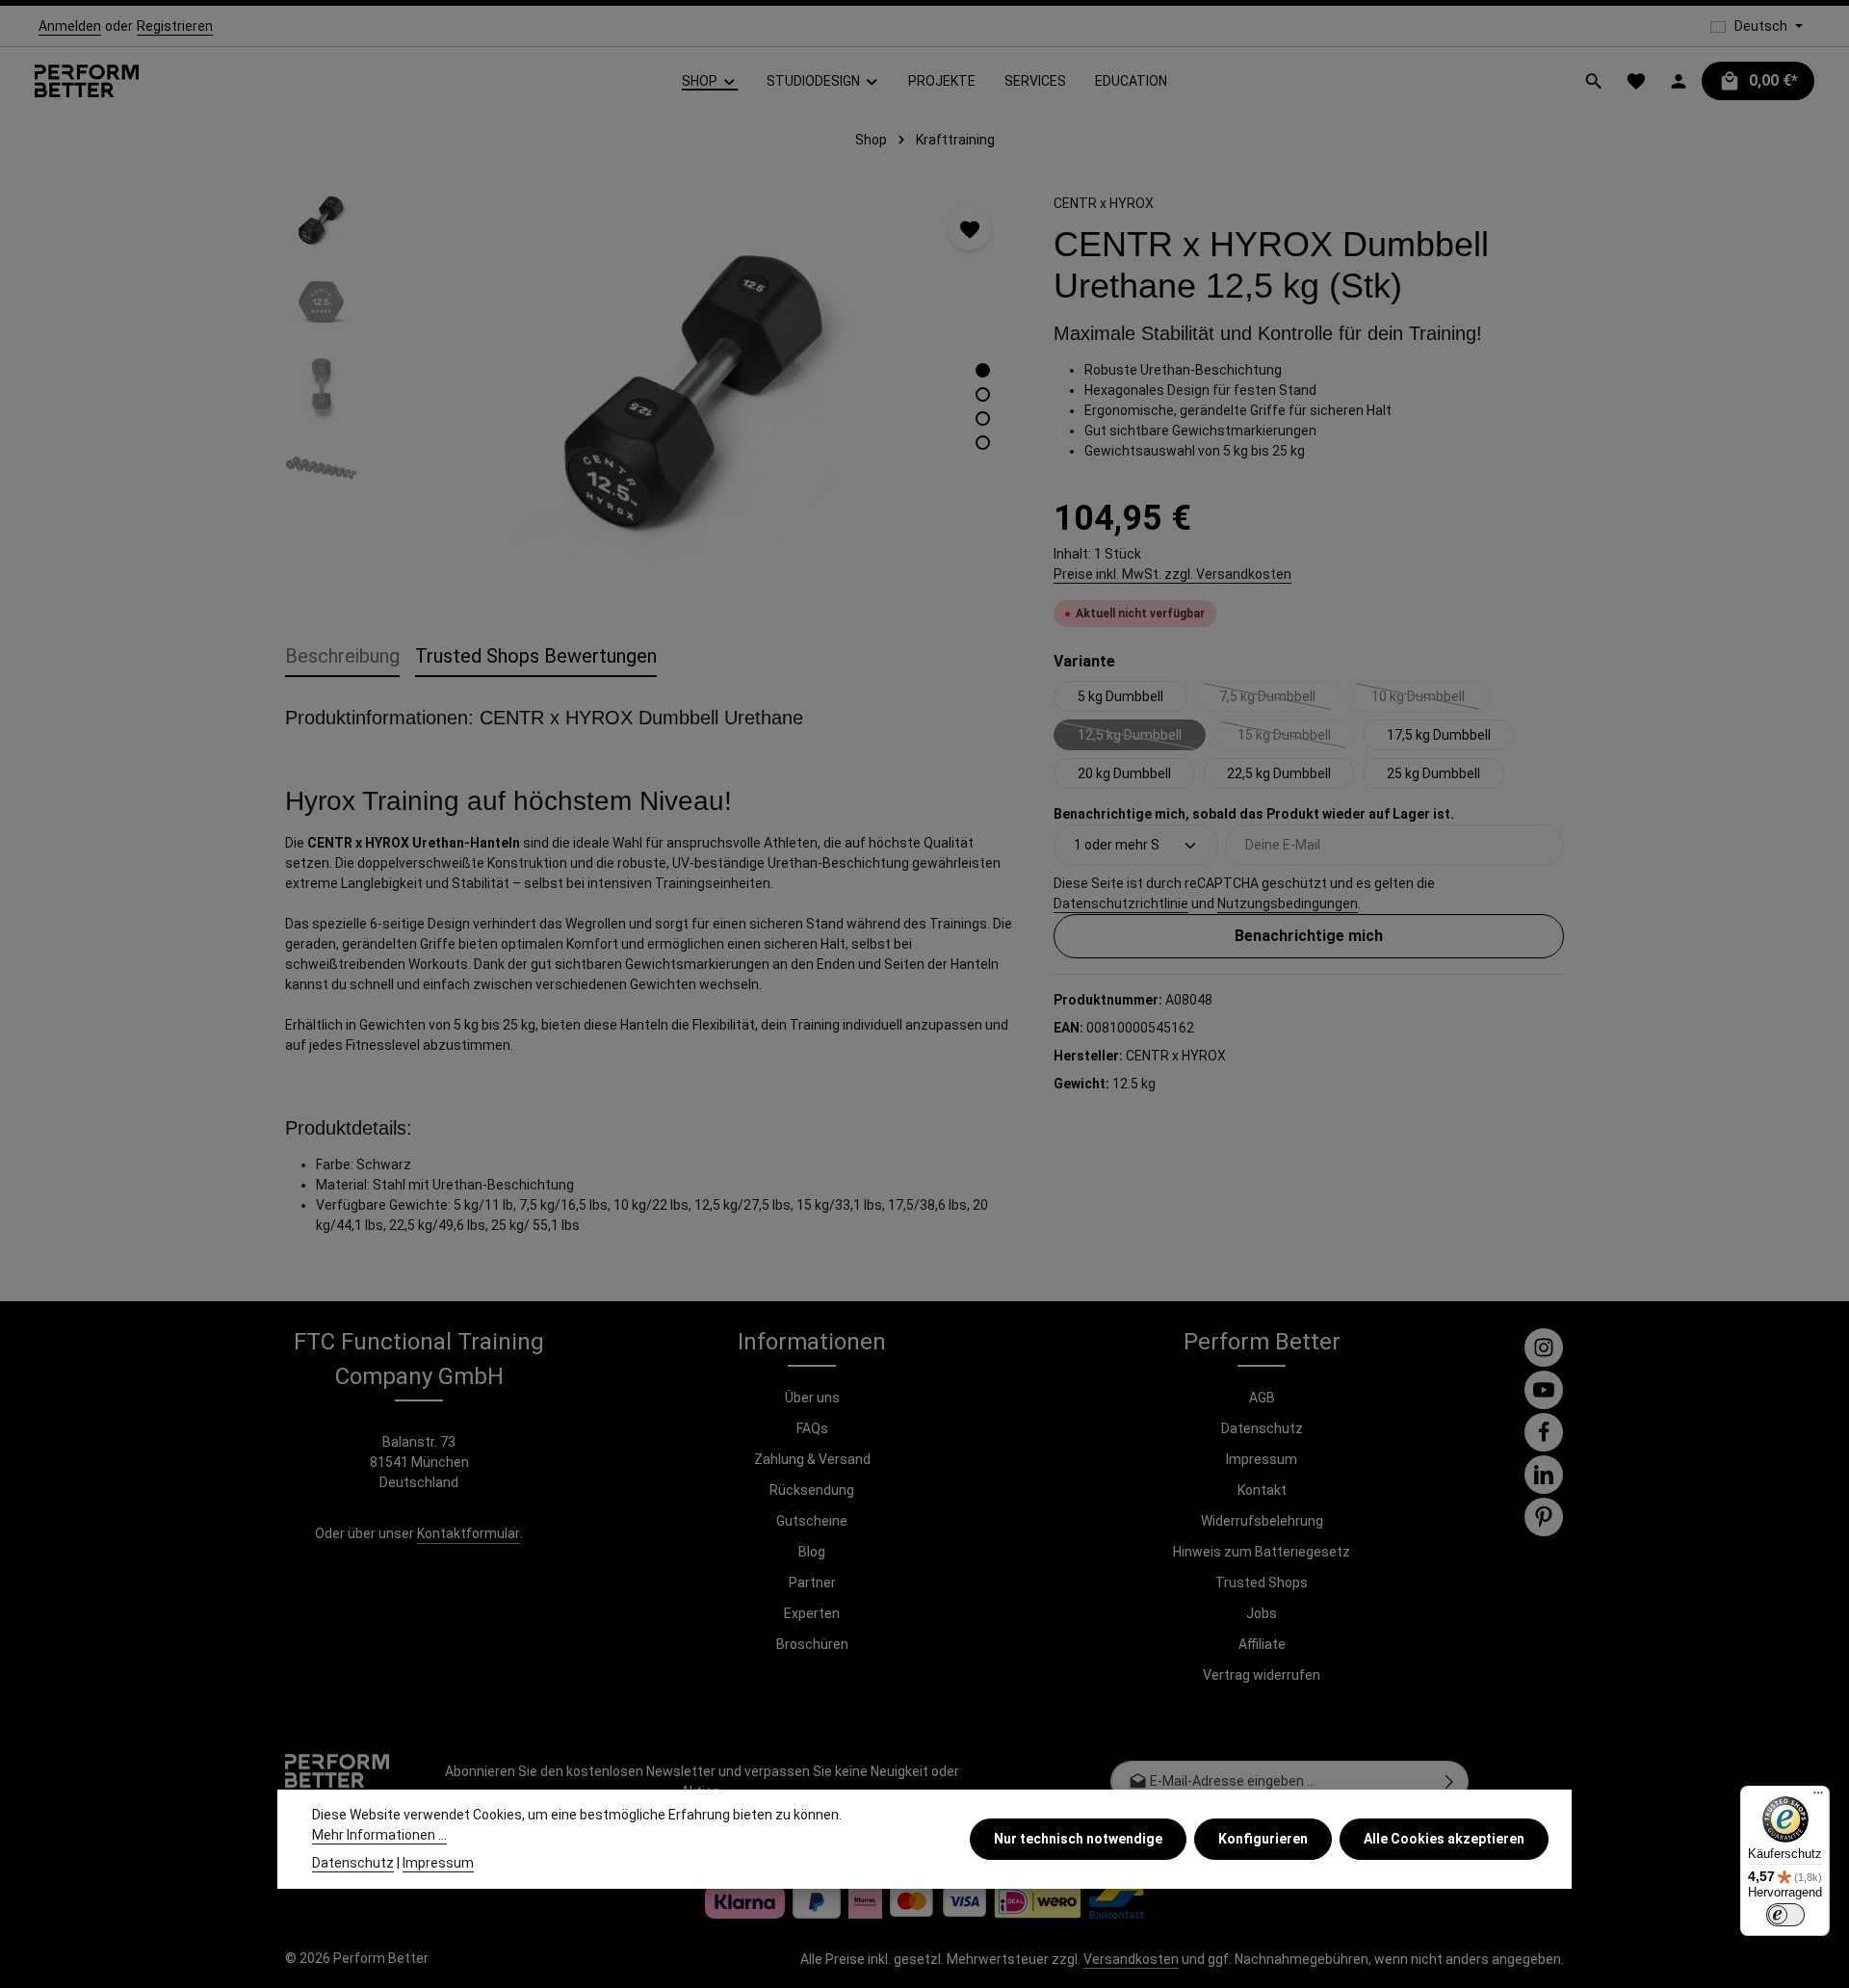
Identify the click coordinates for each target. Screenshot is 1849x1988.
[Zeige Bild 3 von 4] (983, 419)
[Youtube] (1544, 1390)
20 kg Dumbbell (1124, 773)
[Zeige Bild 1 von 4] (983, 370)
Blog (812, 1552)
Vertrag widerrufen (1262, 1675)
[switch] (1785, 1915)
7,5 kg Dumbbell (1279, 700)
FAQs (812, 1428)
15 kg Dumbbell (1296, 739)
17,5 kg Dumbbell (1439, 735)
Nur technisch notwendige (1078, 1839)
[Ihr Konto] (1679, 81)
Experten (812, 1613)
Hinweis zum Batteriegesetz (1262, 1552)
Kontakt (1262, 1490)
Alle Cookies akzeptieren (1444, 1839)
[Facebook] (1544, 1432)
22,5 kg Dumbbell (1279, 773)
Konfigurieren (1263, 1839)
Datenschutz (1262, 1428)
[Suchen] (1594, 81)
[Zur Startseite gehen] (87, 81)
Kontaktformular (469, 1533)
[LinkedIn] (1544, 1475)
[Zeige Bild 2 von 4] (983, 394)
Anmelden (70, 26)
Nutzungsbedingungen (1288, 903)
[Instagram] (1544, 1347)
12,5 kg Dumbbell (1142, 739)
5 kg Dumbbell (1120, 696)
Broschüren (812, 1644)
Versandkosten (1131, 1959)
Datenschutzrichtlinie (1121, 903)
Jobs (1262, 1613)
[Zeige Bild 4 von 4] (983, 443)
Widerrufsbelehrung (1262, 1521)
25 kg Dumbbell (1433, 773)
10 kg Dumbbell (1430, 700)
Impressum (1262, 1459)
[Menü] (1818, 1797)
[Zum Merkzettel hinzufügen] (969, 229)
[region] (650, 391)
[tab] (342, 657)
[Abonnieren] (1450, 1781)
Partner (812, 1583)
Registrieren (175, 26)
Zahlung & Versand (812, 1459)
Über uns (812, 1398)
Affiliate (1262, 1644)
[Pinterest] (1544, 1517)
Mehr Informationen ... (379, 1835)
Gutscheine (812, 1521)
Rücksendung (812, 1490)
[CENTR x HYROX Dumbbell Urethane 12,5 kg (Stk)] (695, 391)
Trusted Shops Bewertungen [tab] (536, 656)
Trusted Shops (1262, 1583)
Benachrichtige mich (1309, 936)
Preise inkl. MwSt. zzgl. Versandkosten (1172, 574)
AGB (1262, 1398)
